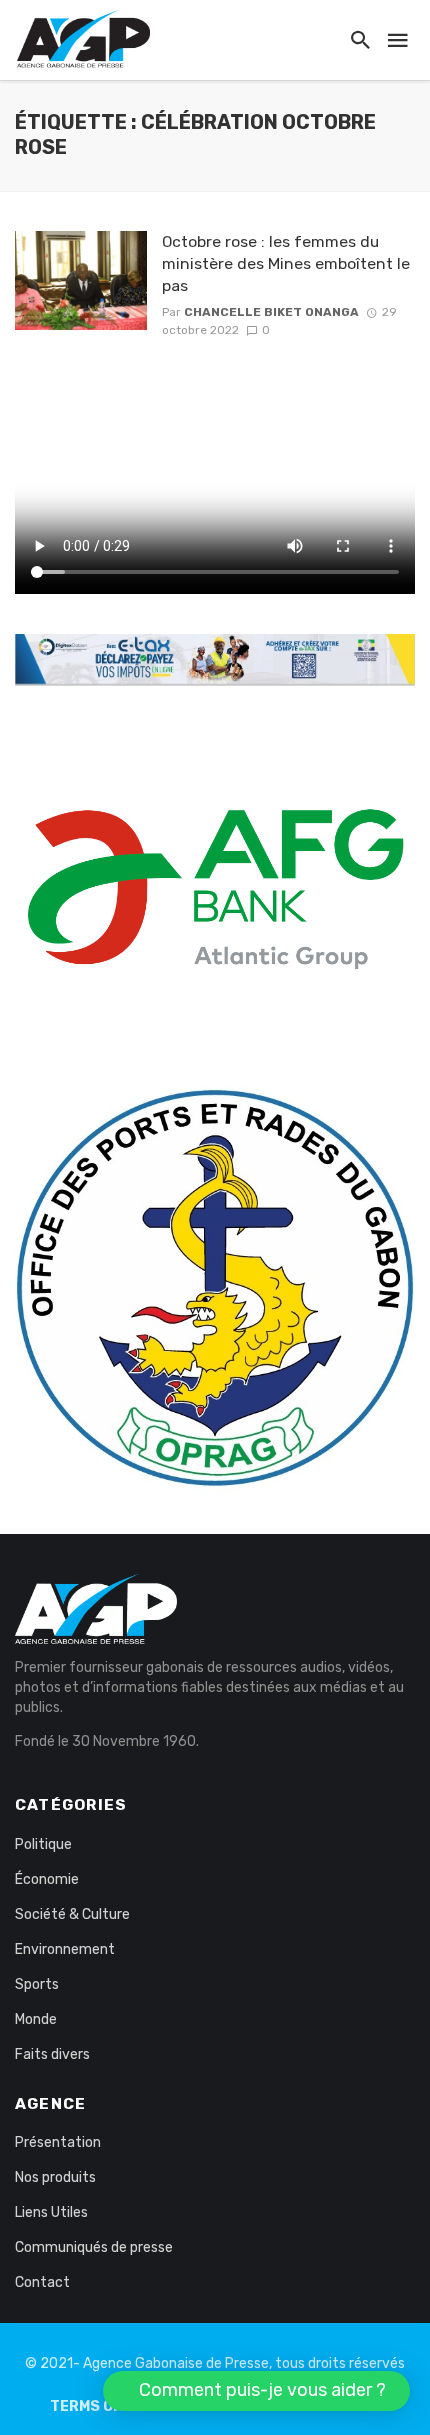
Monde (36, 2019)
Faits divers (52, 2054)
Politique (43, 1844)
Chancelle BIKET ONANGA (271, 312)
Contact (42, 2282)
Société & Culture (72, 1914)
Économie (47, 1879)
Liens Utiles (51, 2212)
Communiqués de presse (94, 2247)
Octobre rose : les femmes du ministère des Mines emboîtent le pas (286, 263)
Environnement (65, 1949)
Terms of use (102, 2406)
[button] (256, 2391)
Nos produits (55, 2177)
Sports (37, 1984)
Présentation (58, 2142)
